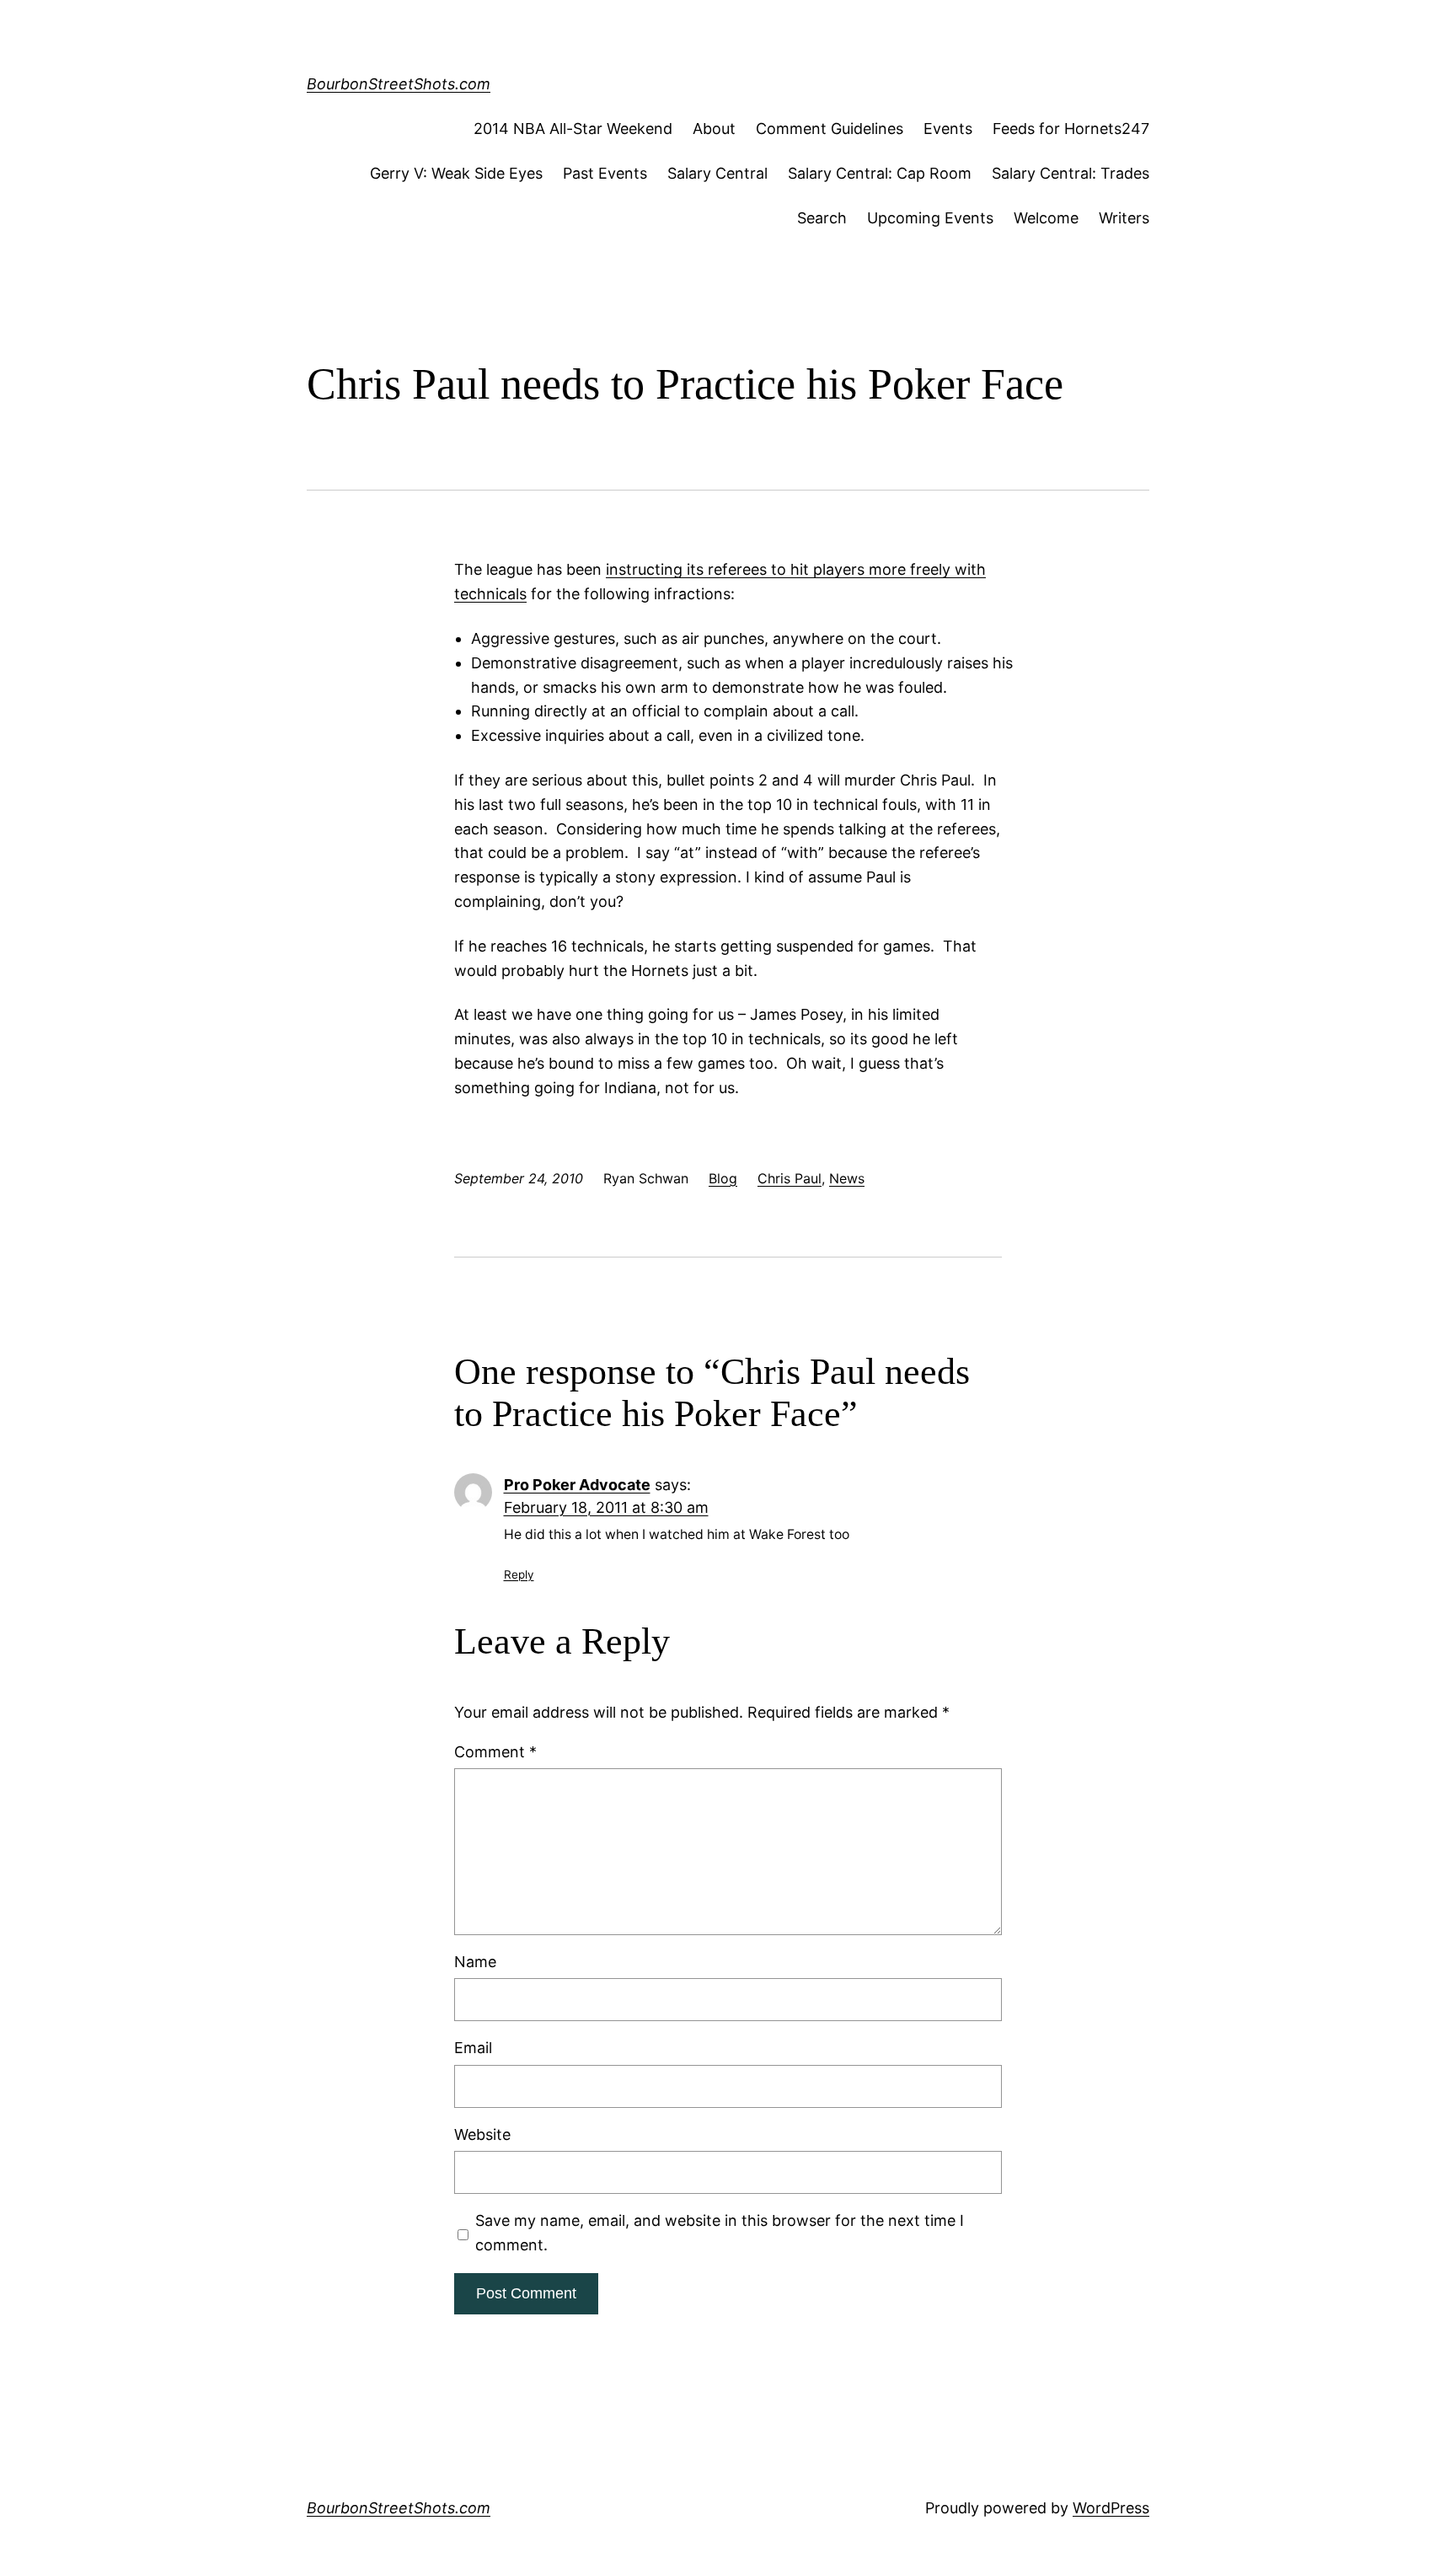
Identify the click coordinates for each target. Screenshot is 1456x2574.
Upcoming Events (930, 218)
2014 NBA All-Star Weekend (573, 129)
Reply (519, 1574)
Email (473, 2048)
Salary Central (717, 173)
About (714, 129)
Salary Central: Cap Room (880, 173)
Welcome (1046, 218)
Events (948, 129)
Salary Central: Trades (1071, 173)
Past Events (605, 173)
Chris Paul (790, 1178)
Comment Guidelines (830, 129)
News (847, 1178)
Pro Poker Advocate (577, 1485)
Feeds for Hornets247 (1071, 129)
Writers (1124, 218)
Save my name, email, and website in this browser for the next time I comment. (720, 2233)
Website (482, 2134)
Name (475, 1962)
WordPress (1111, 2508)
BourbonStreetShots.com (399, 84)
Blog (723, 1178)
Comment (495, 1752)
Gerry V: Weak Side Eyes (456, 173)
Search (822, 218)
